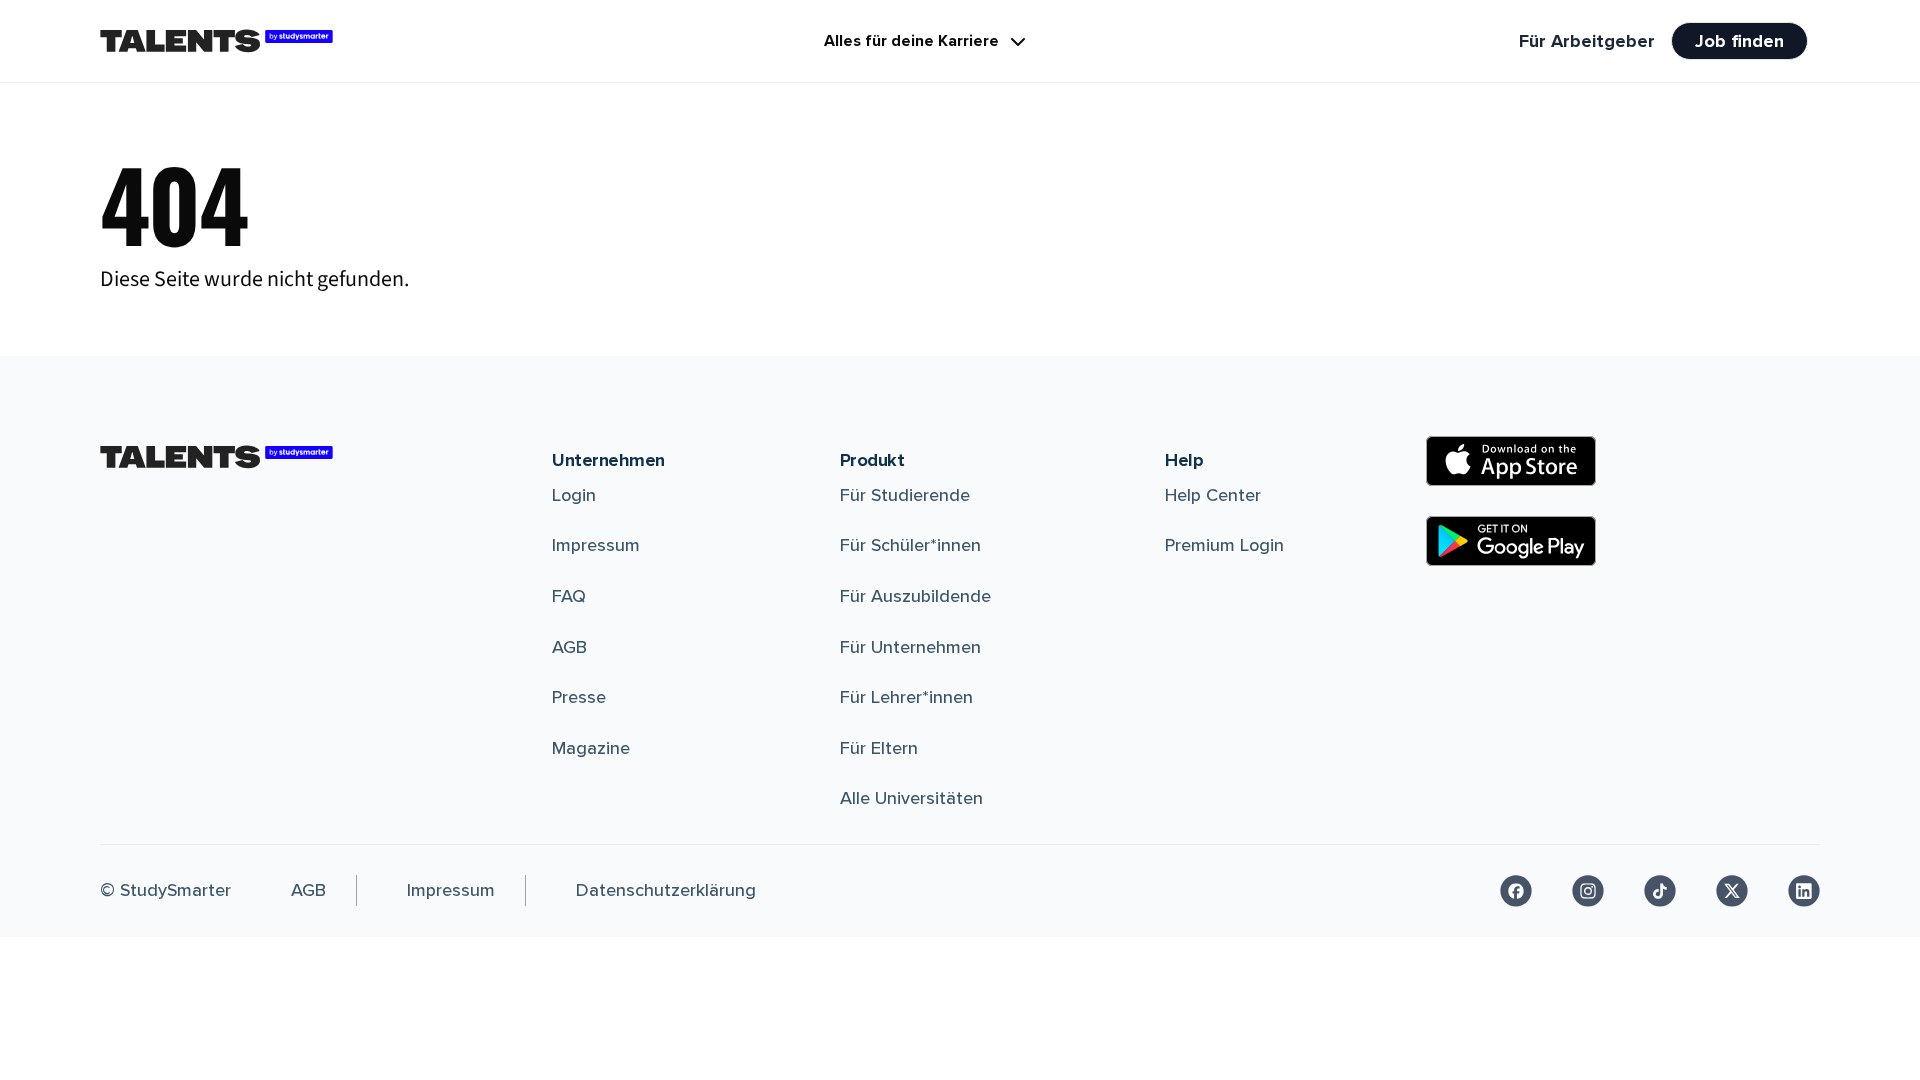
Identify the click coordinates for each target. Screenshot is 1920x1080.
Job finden (1739, 41)
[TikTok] (1660, 891)
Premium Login (1224, 545)
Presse (579, 697)
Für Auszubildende (915, 596)
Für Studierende (905, 495)
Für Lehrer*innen (906, 697)
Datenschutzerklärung (666, 890)
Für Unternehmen (910, 647)
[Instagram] (1588, 891)
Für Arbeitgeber (1587, 41)
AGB (569, 647)
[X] (1732, 891)
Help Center (1213, 495)
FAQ (569, 596)
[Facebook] (1516, 891)
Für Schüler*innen (910, 545)
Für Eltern (879, 748)
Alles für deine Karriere (911, 41)
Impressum (596, 545)
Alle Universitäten (911, 798)
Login (574, 495)
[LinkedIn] (1804, 891)
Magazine (591, 748)
